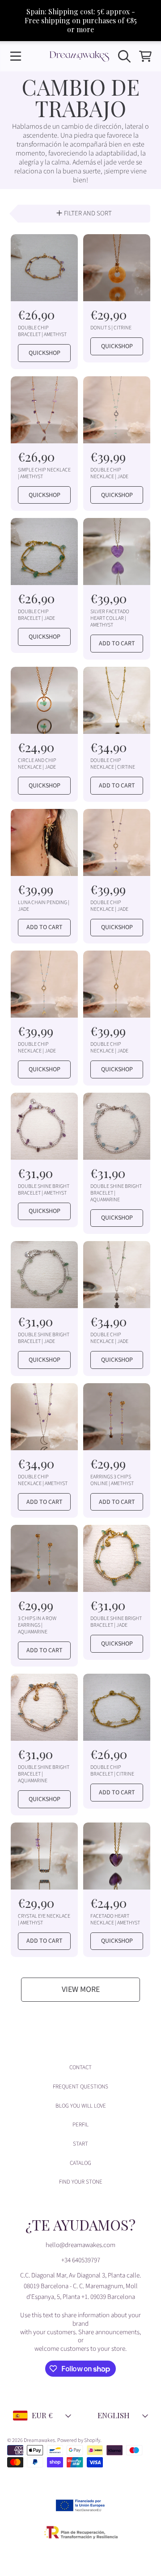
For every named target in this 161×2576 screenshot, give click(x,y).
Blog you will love (81, 2106)
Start (80, 2144)
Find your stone (81, 2182)
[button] (16, 56)
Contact (80, 2067)
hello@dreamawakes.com (80, 2245)
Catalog (80, 2163)
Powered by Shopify (79, 2440)
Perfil (80, 2125)
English (114, 2415)
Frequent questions (80, 2087)
